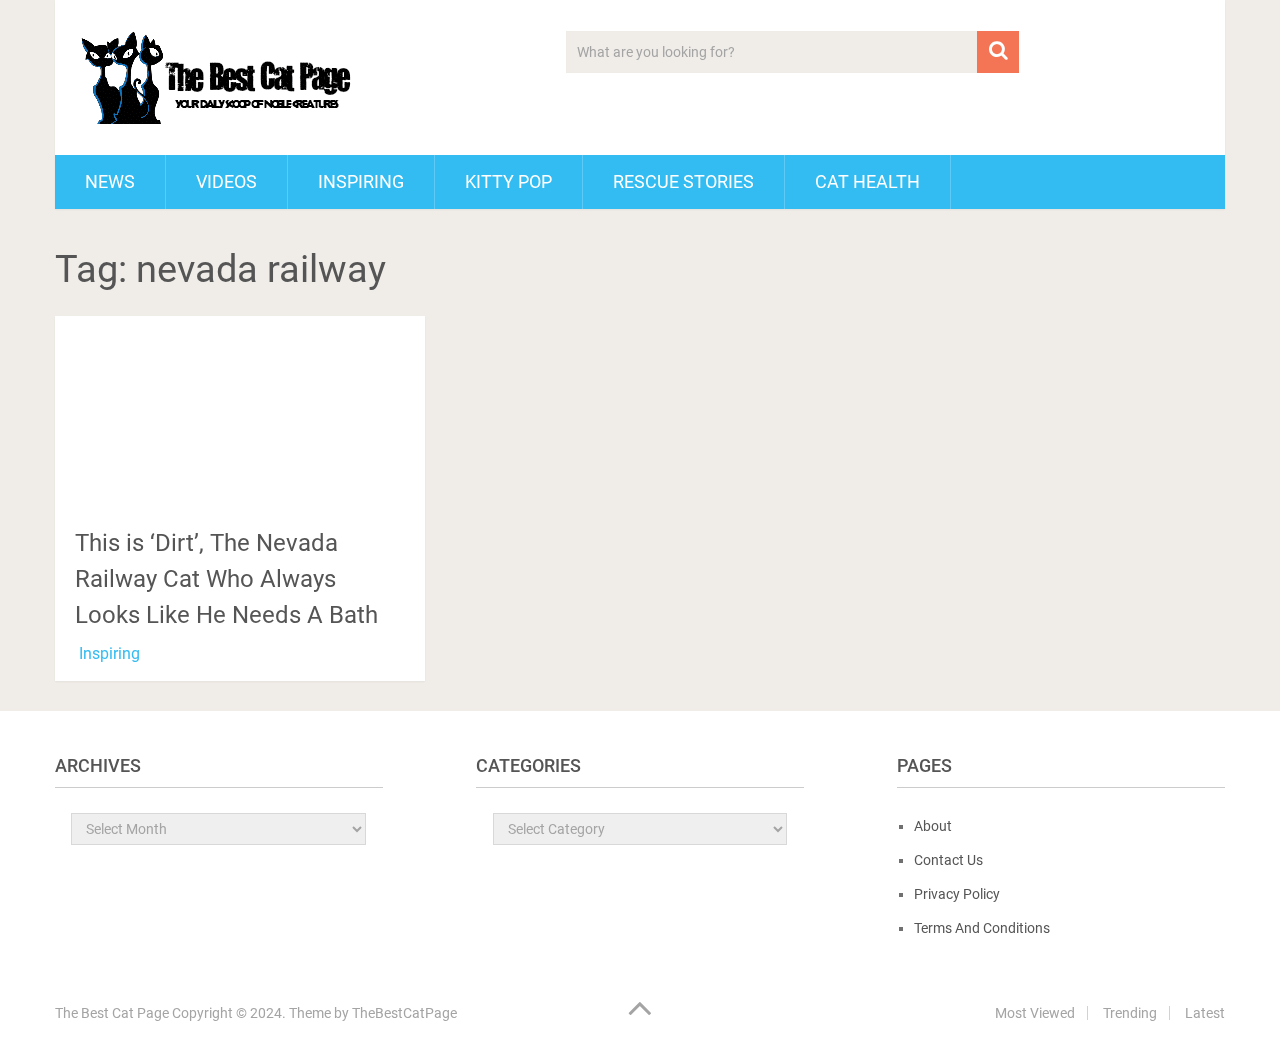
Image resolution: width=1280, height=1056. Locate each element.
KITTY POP (508, 181)
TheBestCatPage (404, 1013)
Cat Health (867, 181)
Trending (1130, 1013)
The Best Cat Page (112, 1013)
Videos (226, 181)
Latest (1205, 1013)
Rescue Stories (683, 181)
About (933, 826)
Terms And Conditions (982, 928)
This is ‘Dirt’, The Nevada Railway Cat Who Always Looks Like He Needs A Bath (226, 579)
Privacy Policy (957, 894)
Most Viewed (1035, 1013)
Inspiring (361, 181)
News (110, 181)
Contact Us (948, 860)
